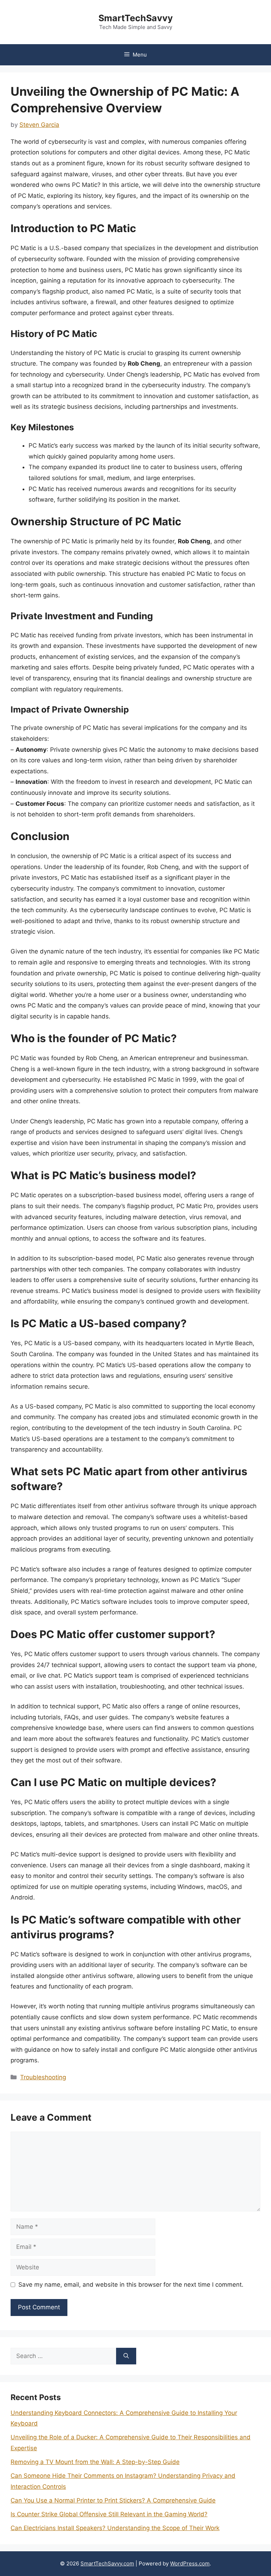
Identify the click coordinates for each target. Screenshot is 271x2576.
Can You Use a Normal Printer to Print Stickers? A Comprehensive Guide (113, 2500)
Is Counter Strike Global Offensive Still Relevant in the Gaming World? (109, 2514)
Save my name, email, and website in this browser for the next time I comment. (131, 2285)
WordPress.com (190, 2563)
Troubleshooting (43, 2077)
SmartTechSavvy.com (107, 2563)
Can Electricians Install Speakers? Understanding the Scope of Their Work (115, 2528)
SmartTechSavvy (136, 18)
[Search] (126, 2356)
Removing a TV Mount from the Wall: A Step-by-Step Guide (95, 2462)
